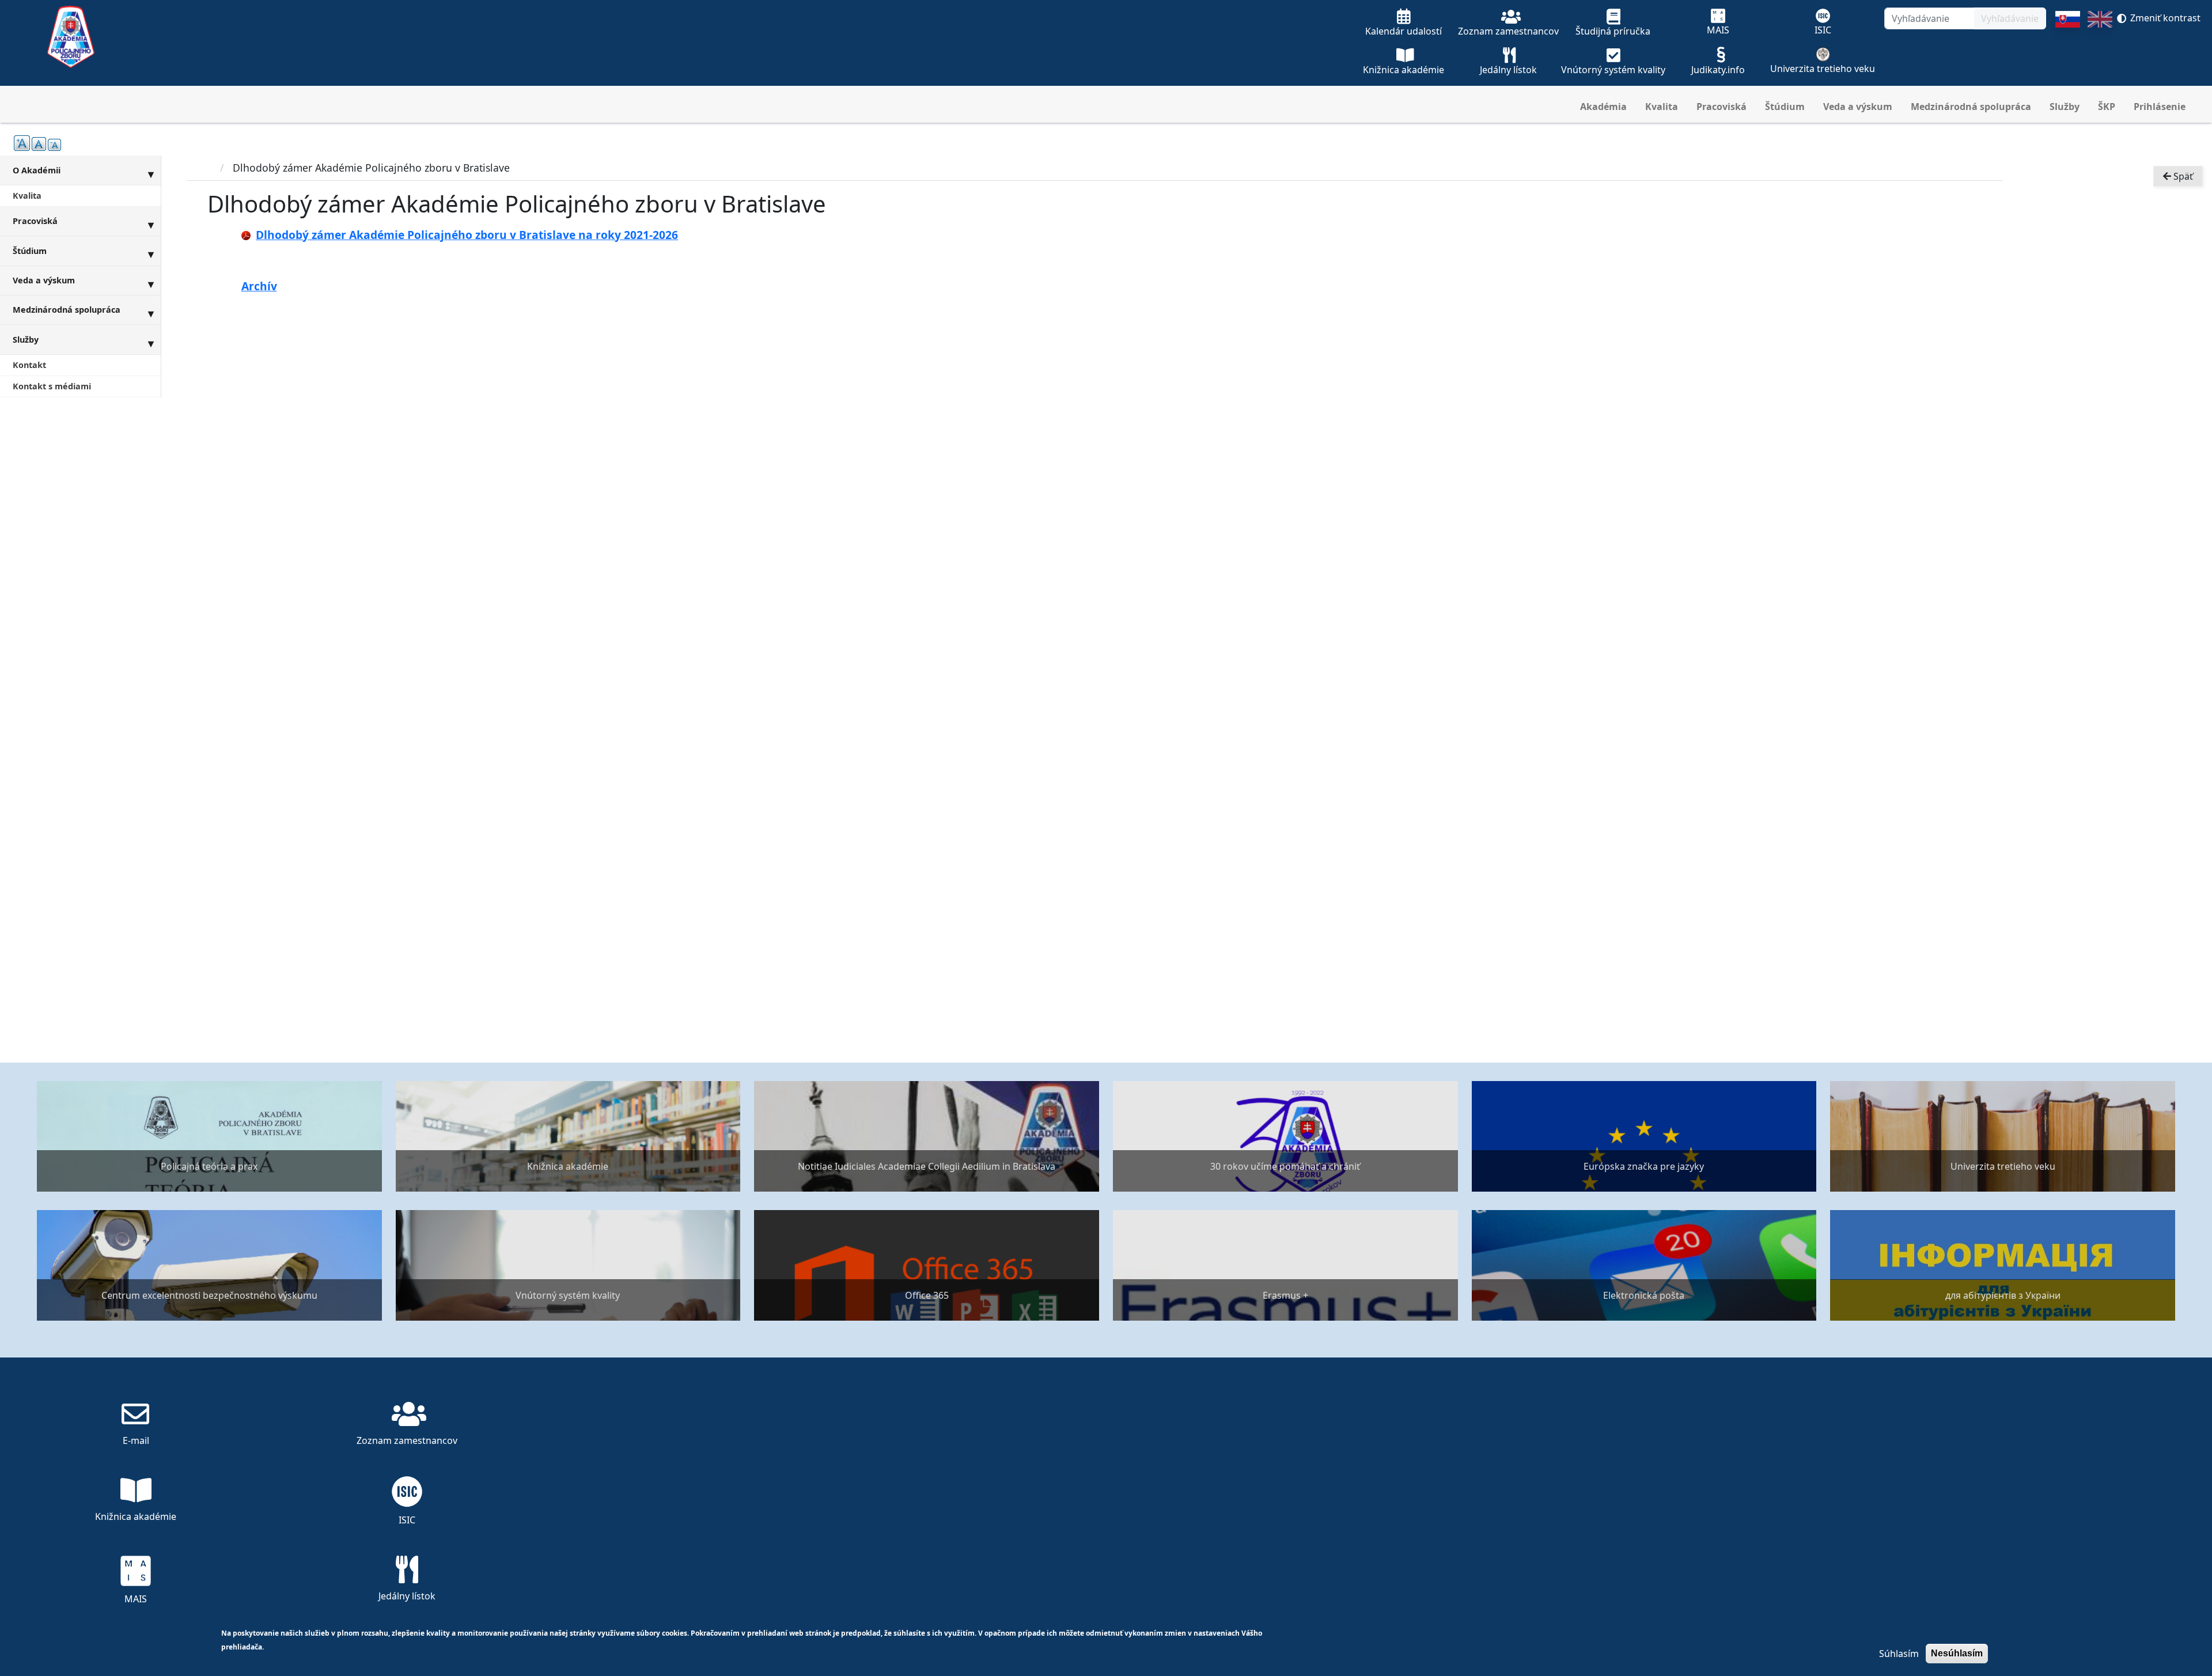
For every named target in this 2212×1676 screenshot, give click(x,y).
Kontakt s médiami (52, 386)
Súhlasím (1899, 1654)
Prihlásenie (2160, 107)
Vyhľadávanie (2010, 18)
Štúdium (1785, 107)
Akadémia (1603, 107)
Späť (2182, 176)
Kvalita (1662, 107)
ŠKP (2107, 107)
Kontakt (29, 365)
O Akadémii (37, 170)
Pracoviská (1722, 107)
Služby (2065, 107)
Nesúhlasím (1957, 1653)
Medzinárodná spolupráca (1971, 107)
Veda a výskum (1858, 107)
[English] (2100, 48)
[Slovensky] (2068, 48)
